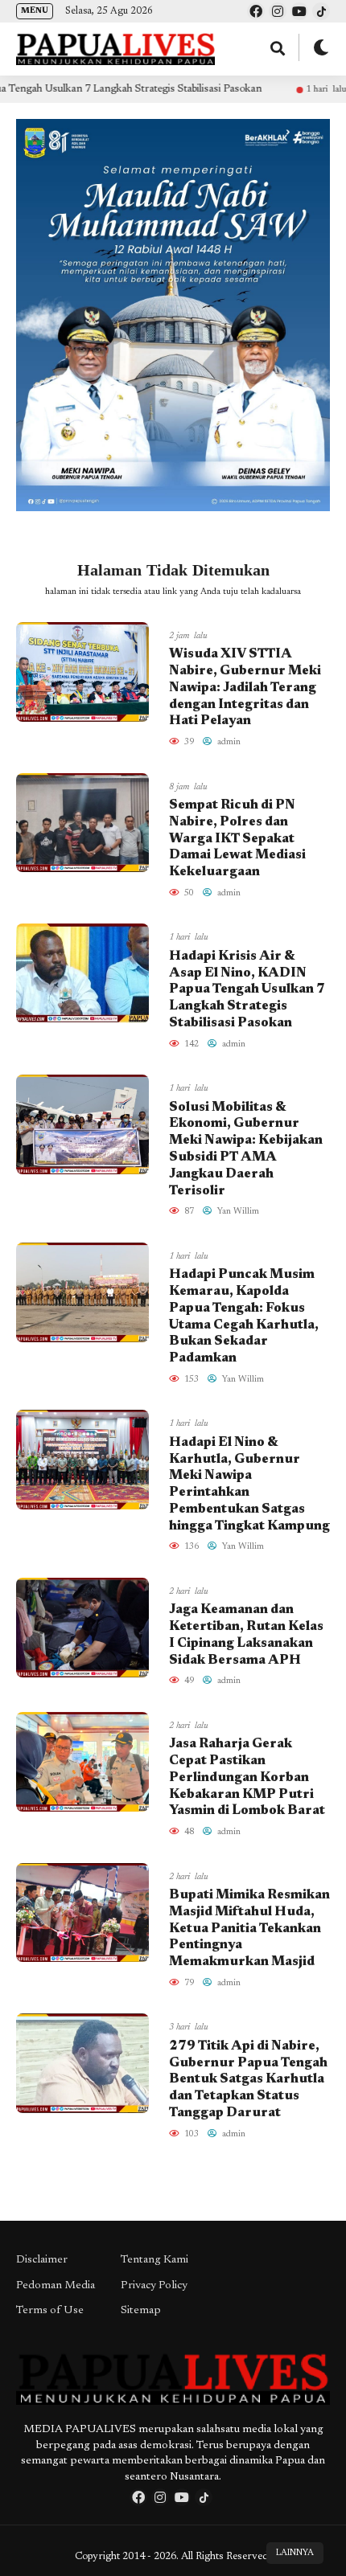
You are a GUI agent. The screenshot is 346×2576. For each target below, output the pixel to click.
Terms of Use (50, 2311)
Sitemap (141, 2311)
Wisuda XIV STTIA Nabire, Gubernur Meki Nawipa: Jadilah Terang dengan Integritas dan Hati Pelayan (245, 688)
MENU (35, 11)
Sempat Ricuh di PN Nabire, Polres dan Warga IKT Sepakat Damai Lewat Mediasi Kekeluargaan (237, 839)
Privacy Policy (154, 2286)
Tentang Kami (154, 2260)
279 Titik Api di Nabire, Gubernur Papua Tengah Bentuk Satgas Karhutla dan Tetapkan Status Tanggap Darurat (248, 2080)
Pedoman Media (56, 2286)
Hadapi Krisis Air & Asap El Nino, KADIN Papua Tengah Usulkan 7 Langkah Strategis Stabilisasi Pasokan (247, 990)
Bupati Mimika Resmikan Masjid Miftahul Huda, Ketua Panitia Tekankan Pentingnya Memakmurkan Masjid (249, 1929)
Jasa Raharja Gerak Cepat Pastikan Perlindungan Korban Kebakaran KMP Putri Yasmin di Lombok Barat (247, 1777)
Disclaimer (42, 2260)
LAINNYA (295, 2553)
